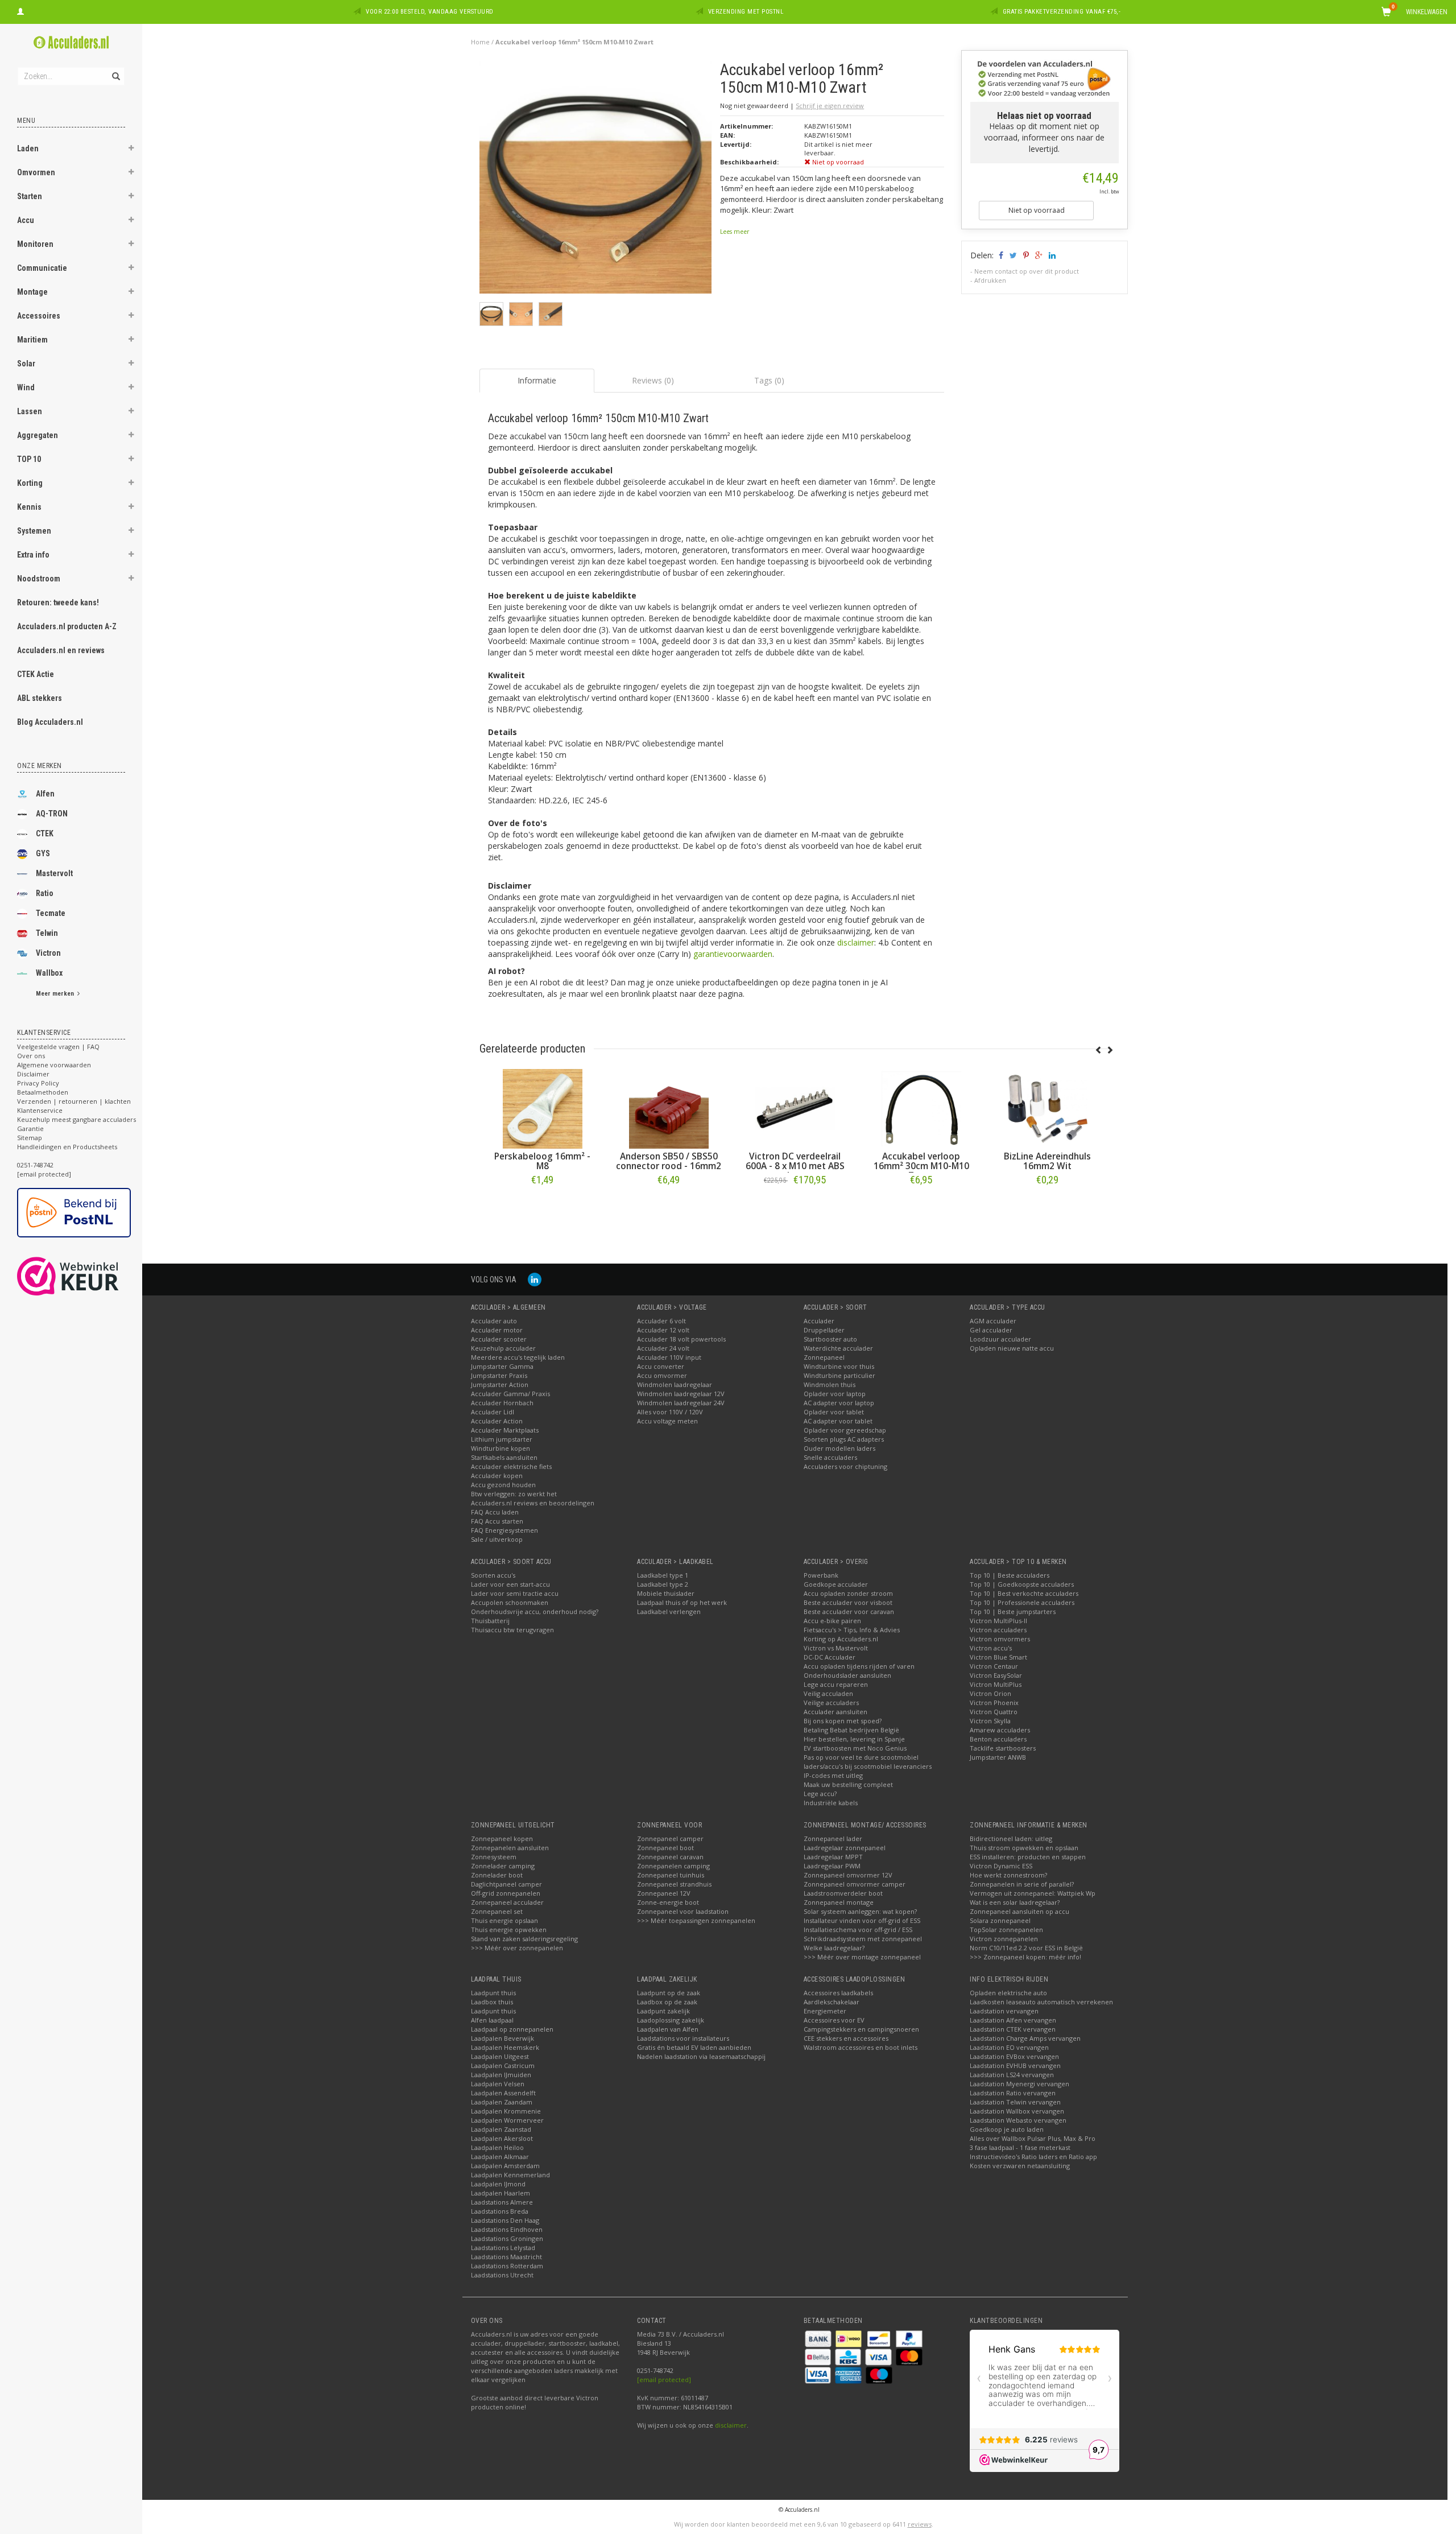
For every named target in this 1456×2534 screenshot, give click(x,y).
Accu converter (661, 1366)
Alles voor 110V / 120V (670, 1412)
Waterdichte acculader (838, 1348)
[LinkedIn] (535, 1279)
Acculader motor (497, 1330)
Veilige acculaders (831, 1703)
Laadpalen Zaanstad (501, 2129)
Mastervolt (54, 873)
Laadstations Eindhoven (507, 2229)
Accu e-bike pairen (832, 1621)
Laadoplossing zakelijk (671, 2020)
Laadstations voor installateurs (683, 2038)
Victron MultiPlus (996, 1684)
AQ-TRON (52, 814)
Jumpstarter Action (500, 1384)
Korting (30, 483)
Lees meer (735, 232)
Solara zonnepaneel (1000, 1920)
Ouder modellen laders (839, 1448)
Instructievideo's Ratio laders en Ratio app (1033, 2157)
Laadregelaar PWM (832, 1866)
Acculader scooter (499, 1339)
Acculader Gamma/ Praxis (510, 1394)
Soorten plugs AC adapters (844, 1439)
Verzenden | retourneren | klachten (74, 1101)
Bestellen (543, 1204)
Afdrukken (990, 280)
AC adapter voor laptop (839, 1403)
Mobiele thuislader (666, 1593)
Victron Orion (990, 1693)
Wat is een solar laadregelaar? (1015, 1902)
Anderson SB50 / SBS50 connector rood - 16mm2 (542, 1161)
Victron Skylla (990, 1721)
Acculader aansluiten (835, 1712)
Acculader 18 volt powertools (681, 1339)
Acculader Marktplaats (505, 1430)
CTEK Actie (36, 674)
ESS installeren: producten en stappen (1028, 1857)
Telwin (47, 933)
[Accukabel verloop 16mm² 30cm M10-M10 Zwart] (795, 1109)
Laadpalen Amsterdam (505, 2166)
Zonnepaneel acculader (507, 1902)
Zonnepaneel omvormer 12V (848, 1875)
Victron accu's (991, 1648)
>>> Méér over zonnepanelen (517, 1948)
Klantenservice (40, 1110)
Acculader (819, 1321)
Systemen (34, 531)
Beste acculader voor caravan (849, 1611)
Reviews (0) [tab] (653, 380)
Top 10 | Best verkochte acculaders (1024, 1593)
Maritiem (32, 340)
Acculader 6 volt (661, 1321)
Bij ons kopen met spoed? (843, 1721)
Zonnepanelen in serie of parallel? (1022, 1884)
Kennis (29, 507)
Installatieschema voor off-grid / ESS (858, 1930)
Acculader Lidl (493, 1412)
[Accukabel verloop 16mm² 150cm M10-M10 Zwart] (596, 181)
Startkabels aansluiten (504, 1457)
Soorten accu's (493, 1575)
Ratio (45, 893)
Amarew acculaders (1000, 1730)
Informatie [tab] (537, 380)
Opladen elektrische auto (1008, 1993)
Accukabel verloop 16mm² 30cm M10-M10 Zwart (795, 1166)
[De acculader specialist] (71, 42)
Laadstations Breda (500, 2211)
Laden (28, 148)
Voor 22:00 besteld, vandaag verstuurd (430, 12)
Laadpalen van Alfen (668, 2029)
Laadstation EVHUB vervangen (1015, 2065)
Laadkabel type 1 (663, 1575)
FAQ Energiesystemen (504, 1530)
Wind (26, 387)
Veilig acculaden (828, 1693)
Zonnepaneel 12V (664, 1893)
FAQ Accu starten (497, 1521)
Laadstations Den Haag (505, 2220)
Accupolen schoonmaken (510, 1602)
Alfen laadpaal (492, 2020)
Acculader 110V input (669, 1357)
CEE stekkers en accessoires (846, 2038)
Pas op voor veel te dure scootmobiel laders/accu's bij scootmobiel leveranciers (868, 1762)
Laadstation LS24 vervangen (1012, 2075)
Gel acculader (991, 1330)
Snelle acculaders (830, 1457)
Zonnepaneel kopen (502, 1838)
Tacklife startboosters (1003, 1748)
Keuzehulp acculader (503, 1348)
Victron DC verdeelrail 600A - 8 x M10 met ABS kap (669, 1166)
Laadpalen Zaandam (502, 2102)
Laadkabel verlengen (669, 1611)
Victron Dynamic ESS (1001, 1866)
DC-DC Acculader (830, 1657)
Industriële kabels (831, 1803)
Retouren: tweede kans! (58, 602)
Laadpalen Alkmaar (500, 2157)
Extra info (33, 555)
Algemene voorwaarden (54, 1065)
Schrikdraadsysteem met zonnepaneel (863, 1939)
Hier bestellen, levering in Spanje (854, 1739)
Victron (48, 953)
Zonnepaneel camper (670, 1838)
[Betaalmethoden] (819, 2338)
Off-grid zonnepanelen (506, 1893)
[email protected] (664, 2380)
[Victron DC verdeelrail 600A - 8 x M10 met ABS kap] (669, 1109)
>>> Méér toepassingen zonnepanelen (696, 1920)
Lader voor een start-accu (510, 1584)
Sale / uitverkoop (497, 1539)
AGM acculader (993, 1321)
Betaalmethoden (43, 1092)
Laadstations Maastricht (506, 2257)
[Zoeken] (115, 70)
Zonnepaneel (824, 1357)
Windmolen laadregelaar (675, 1384)
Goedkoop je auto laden (1007, 2129)
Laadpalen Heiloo (497, 2147)
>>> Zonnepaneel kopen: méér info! (1025, 1957)
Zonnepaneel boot (665, 1848)
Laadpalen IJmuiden (501, 2075)
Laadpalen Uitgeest (500, 2056)
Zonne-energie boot (668, 1902)
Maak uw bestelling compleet (848, 1784)
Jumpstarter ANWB (998, 1757)
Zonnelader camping (503, 1866)
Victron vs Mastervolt (836, 1648)
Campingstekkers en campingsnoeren (861, 2029)
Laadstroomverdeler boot (843, 1893)
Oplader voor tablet (834, 1412)
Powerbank (821, 1575)
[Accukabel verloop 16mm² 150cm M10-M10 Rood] (1048, 1109)
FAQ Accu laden (495, 1512)
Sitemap (30, 1138)
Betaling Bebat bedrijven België (851, 1730)
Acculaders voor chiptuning (845, 1466)
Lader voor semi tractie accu (515, 1593)
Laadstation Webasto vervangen (1018, 2120)
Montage (32, 292)
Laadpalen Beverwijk (502, 2038)
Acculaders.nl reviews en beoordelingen (533, 1503)
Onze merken (40, 766)
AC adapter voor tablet (838, 1421)
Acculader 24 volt (663, 1348)
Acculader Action (497, 1421)
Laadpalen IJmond (498, 2184)
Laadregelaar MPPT (833, 1857)
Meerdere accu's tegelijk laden (518, 1357)
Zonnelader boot (497, 1875)
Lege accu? (820, 1794)
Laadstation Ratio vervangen (1013, 2093)
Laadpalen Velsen (498, 2084)
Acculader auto (494, 1321)
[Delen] (1000, 255)
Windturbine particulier (839, 1375)
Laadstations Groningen (507, 2238)
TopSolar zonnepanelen (1006, 1930)
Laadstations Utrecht (502, 2275)
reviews (920, 2524)
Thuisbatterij (490, 1621)
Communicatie (42, 268)
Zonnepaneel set (497, 1911)
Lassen (30, 411)
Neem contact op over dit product (1027, 271)
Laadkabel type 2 (663, 1584)
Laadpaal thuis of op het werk (682, 1602)
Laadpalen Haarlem (500, 2193)
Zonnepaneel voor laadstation (683, 1911)
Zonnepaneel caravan (670, 1857)
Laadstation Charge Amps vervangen (1025, 2038)
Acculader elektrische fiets (511, 1466)
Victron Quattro (994, 1712)
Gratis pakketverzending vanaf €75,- (1062, 12)
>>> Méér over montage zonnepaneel (862, 1957)
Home (480, 42)
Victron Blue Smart (998, 1657)
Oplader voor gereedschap (845, 1430)
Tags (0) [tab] (769, 380)
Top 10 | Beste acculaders (1010, 1575)
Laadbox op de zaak (667, 2002)
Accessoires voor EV (834, 2020)
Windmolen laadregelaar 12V (681, 1394)
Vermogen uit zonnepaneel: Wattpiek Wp (1033, 1893)
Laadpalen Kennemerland (510, 2175)
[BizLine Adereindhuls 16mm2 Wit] (921, 1109)
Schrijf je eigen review (830, 106)
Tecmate (51, 913)
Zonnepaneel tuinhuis (671, 1875)
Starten (30, 196)
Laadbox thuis (492, 2002)
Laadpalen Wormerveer (507, 2120)
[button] (131, 150)
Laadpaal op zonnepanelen (512, 2029)
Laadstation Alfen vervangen (1013, 2020)
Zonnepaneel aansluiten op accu (1019, 1911)
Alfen (45, 794)
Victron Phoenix (994, 1703)
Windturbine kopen (500, 1448)
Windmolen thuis (830, 1384)
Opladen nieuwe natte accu (1012, 1348)
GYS (43, 853)
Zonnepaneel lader (833, 1838)
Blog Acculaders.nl (50, 722)
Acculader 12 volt (663, 1330)
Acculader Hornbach (502, 1403)
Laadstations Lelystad (503, 2248)
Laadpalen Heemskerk (505, 2047)
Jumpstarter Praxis (499, 1375)
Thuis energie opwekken (509, 1930)
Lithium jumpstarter (502, 1439)
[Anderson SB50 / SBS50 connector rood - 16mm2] (543, 1109)
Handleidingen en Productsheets (67, 1147)
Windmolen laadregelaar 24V (681, 1403)
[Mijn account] (20, 10)
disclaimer (856, 942)
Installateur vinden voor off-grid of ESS (862, 1920)
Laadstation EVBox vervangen (1014, 2056)
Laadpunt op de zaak (669, 1993)
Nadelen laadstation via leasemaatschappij (701, 2056)
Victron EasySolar (996, 1675)
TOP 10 (29, 459)
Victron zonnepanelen (1004, 1939)
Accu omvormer (662, 1375)
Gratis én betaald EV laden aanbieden (694, 2047)
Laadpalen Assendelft (503, 2093)
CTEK (45, 833)
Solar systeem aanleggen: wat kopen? (860, 1911)
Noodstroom (39, 579)
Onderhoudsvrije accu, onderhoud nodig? (535, 1611)
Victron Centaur (994, 1666)
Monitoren (35, 244)
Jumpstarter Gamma (502, 1366)
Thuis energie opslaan (504, 1920)
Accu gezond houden (503, 1485)
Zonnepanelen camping (673, 1866)
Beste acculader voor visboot (848, 1602)
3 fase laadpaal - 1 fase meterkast (1020, 2147)
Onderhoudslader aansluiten (847, 1675)
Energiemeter (825, 2011)
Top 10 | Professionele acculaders (1022, 1602)
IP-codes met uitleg (833, 1775)
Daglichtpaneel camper (506, 1884)
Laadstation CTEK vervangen (1013, 2029)
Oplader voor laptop (835, 1394)
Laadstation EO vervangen (1009, 2047)
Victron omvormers (1000, 1639)
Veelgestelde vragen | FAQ (58, 1047)
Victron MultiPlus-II (998, 1621)
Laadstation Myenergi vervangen (1019, 2084)
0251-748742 (35, 1165)
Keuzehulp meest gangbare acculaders (76, 1119)
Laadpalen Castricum (503, 2065)
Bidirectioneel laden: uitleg (1011, 1838)
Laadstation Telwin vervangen (1015, 2102)
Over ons (31, 1056)
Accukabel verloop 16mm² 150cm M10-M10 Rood (1047, 1166)
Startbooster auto (830, 1339)
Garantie (30, 1128)
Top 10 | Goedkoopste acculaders (1022, 1584)
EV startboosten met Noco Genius (855, 1748)
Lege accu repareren (836, 1684)
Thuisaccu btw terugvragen (512, 1630)
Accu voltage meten (667, 1421)
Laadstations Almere (502, 2202)
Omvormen (36, 172)
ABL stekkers (40, 698)
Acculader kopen (497, 1476)
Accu (26, 220)
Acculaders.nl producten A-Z (67, 626)
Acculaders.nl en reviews (61, 650)
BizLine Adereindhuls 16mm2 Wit (921, 1161)
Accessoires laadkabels (838, 1993)
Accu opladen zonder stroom (848, 1593)
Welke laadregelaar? (834, 1948)
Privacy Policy (38, 1083)
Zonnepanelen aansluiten (510, 1848)
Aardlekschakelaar (832, 2002)
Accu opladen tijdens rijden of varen (859, 1666)
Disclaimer (33, 1074)
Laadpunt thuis (493, 1993)
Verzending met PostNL (746, 12)
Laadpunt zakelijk (663, 2011)
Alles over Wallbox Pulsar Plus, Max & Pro (1033, 2138)
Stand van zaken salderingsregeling (524, 1939)
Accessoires (39, 316)
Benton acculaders (998, 1739)
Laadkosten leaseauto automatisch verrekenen (1041, 2002)
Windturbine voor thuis (839, 1366)
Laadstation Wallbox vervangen (1017, 2111)
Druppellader (824, 1330)
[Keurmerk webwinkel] (88, 1276)
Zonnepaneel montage (839, 1902)
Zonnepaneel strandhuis (674, 1884)
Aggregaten (38, 435)
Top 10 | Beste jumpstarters (1013, 1611)
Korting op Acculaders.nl (841, 1639)
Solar (26, 364)
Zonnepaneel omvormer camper (855, 1884)
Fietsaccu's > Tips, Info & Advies (852, 1630)
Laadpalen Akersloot (502, 2138)
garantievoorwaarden (733, 954)
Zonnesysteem (494, 1857)
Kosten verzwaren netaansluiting (1020, 2166)
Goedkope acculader (836, 1584)
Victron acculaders (998, 1630)
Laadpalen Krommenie (506, 2111)
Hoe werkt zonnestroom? (1008, 1875)
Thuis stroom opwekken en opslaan (1024, 1848)
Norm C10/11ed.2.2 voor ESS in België (1026, 1948)
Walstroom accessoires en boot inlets (861, 2047)
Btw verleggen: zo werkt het (514, 1494)
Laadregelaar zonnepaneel (845, 1848)
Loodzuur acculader (1000, 1339)
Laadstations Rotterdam (507, 2266)
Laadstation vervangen (1004, 2011)
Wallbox (49, 973)
